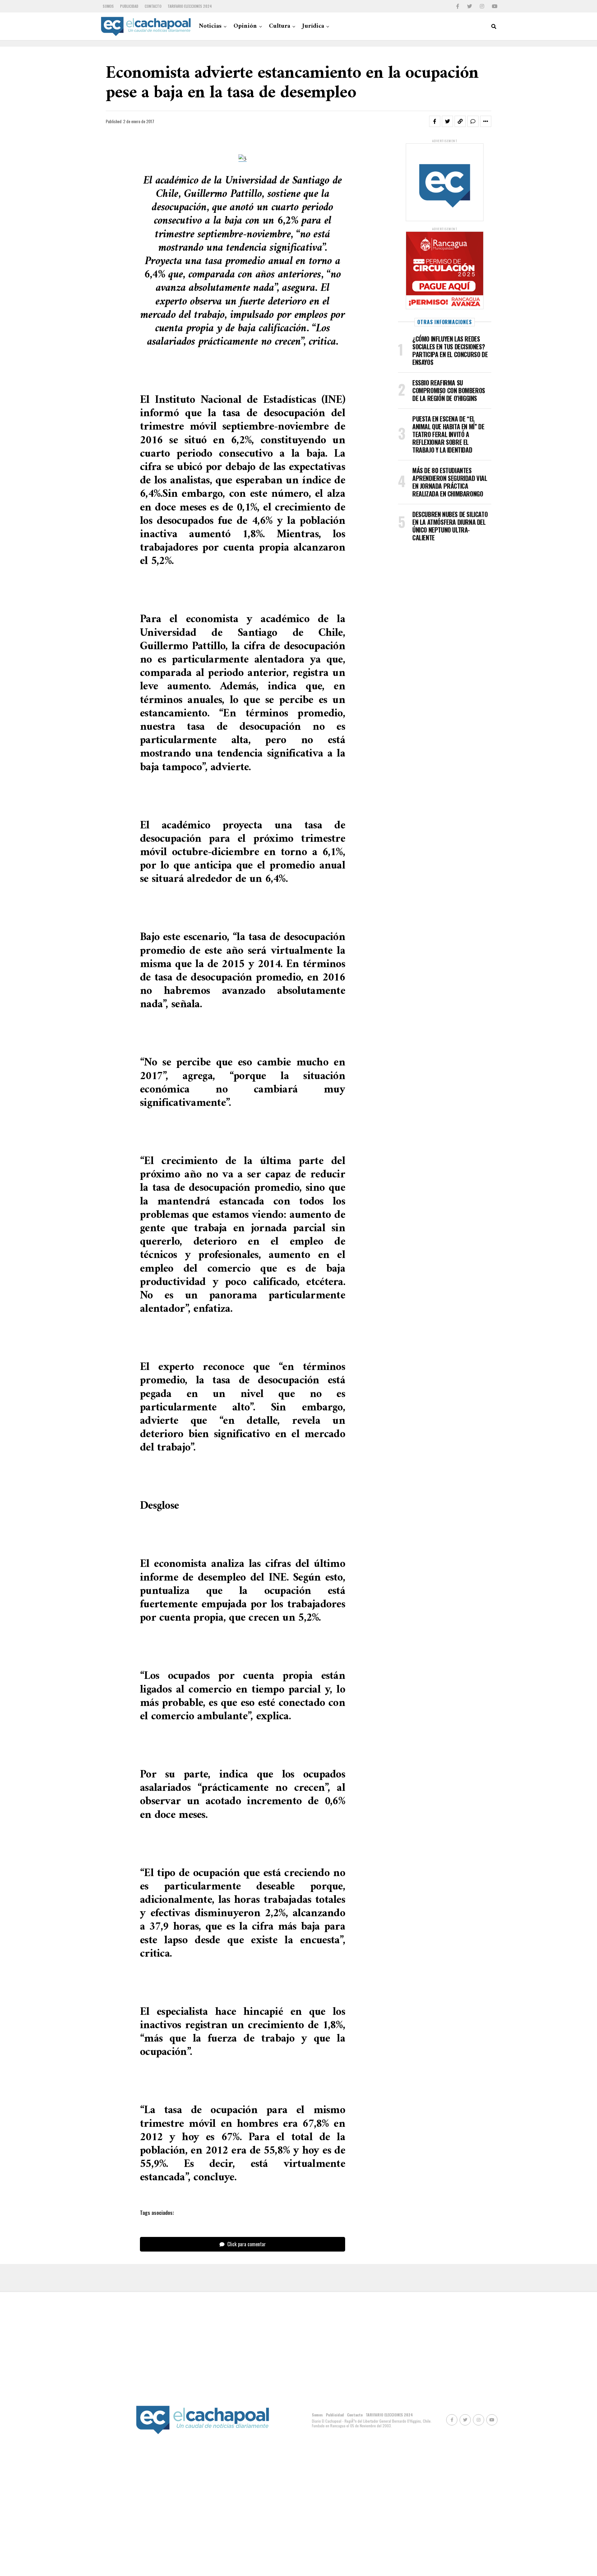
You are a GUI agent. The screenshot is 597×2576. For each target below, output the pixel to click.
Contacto (153, 6)
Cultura (280, 26)
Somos (108, 6)
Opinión (245, 26)
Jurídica (313, 26)
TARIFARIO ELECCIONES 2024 (190, 6)
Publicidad (129, 6)
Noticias (210, 26)
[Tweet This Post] (447, 121)
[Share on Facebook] (435, 121)
